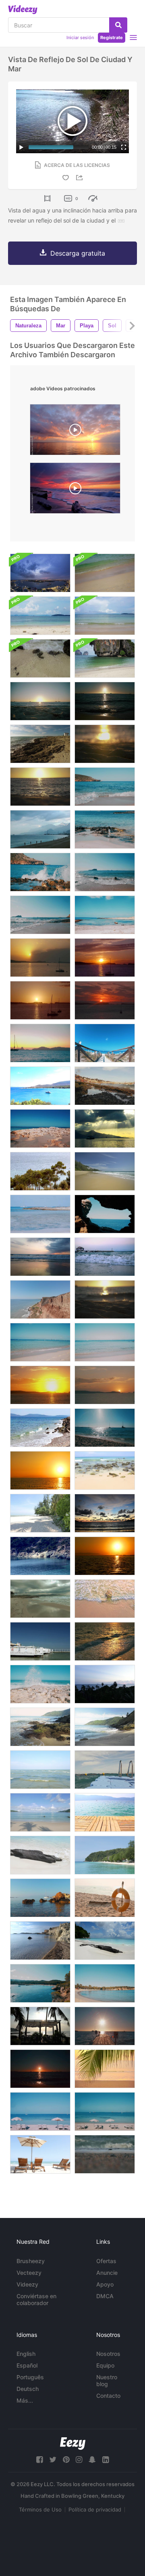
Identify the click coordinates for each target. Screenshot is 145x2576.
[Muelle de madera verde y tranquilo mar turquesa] (105, 1812)
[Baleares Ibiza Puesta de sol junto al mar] (40, 1385)
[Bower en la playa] (40, 2026)
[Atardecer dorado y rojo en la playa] (105, 1556)
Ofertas (106, 2261)
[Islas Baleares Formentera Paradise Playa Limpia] (105, 1342)
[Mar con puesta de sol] (105, 1513)
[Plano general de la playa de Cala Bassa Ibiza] (40, 1983)
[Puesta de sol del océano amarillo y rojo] (40, 1470)
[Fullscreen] (124, 147)
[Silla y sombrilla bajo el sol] (40, 2154)
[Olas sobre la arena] (105, 2154)
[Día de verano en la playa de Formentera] (40, 1684)
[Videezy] (23, 10)
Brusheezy (31, 2261)
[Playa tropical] (105, 1855)
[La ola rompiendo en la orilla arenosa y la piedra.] (40, 658)
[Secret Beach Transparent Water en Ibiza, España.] (40, 1214)
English (26, 2354)
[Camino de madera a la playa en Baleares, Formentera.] (105, 1043)
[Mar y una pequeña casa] (40, 1599)
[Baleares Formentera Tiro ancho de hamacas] (105, 2112)
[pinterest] (66, 2460)
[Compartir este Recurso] (81, 178)
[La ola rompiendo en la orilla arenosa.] (105, 658)
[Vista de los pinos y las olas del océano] (40, 1171)
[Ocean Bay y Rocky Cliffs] (40, 1941)
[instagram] (79, 2460)
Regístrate (112, 37)
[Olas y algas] (105, 1086)
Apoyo (105, 2284)
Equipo (105, 2365)
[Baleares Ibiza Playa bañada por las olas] (105, 872)
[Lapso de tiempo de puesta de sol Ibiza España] (40, 958)
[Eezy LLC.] (73, 2444)
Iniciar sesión (80, 37)
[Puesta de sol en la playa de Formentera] (40, 701)
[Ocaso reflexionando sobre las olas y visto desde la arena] (105, 744)
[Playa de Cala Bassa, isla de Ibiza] (105, 1983)
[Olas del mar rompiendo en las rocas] (40, 872)
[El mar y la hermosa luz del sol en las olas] (105, 1641)
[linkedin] (106, 2460)
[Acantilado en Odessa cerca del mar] (40, 1299)
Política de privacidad (95, 2509)
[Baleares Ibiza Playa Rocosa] (40, 915)
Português (30, 2377)
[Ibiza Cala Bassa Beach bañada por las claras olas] (105, 787)
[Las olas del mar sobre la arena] (105, 1599)
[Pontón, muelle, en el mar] (105, 1770)
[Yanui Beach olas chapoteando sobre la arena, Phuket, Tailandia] (105, 1727)
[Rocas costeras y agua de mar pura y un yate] (40, 1898)
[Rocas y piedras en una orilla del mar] (40, 1428)
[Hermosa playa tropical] (40, 1513)
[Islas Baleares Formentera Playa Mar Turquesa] (40, 1342)
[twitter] (53, 2460)
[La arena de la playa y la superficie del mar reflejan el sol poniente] (40, 787)
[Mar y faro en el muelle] (105, 1257)
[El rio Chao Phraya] (40, 573)
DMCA (105, 2296)
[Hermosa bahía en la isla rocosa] (40, 1556)
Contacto (108, 2396)
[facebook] (39, 2460)
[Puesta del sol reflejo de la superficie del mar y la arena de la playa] (105, 1299)
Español (27, 2365)
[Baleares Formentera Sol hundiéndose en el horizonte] (40, 2069)
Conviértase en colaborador (36, 2299)
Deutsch (28, 2389)
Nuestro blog (107, 2380)
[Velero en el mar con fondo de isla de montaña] (40, 1043)
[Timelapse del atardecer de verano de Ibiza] (40, 1000)
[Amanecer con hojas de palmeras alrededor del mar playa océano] (105, 2069)
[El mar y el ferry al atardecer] (105, 1129)
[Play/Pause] (21, 147)
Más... (25, 2400)
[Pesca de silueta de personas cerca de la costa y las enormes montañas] (40, 829)
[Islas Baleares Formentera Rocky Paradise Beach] (105, 829)
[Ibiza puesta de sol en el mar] (105, 701)
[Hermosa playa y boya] (105, 1898)
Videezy (27, 2284)
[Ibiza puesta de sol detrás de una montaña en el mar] (105, 1385)
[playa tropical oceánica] (105, 1171)
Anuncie (107, 2273)
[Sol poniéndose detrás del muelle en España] (105, 2026)
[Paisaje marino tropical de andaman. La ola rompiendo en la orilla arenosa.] (105, 573)
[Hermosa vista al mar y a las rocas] (40, 744)
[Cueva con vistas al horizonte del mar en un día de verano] (105, 1214)
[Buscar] (118, 25)
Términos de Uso (40, 2509)
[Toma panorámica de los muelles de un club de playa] (40, 1641)
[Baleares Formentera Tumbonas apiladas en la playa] (40, 2112)
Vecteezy (29, 2273)
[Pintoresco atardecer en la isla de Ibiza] (105, 1000)
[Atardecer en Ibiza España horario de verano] (105, 958)
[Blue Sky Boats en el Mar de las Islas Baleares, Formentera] (105, 1428)
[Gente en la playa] (40, 1812)
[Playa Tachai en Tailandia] (105, 1941)
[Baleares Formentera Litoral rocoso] (40, 1129)
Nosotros (108, 2354)
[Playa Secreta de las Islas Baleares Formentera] (105, 915)
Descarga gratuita (78, 253)
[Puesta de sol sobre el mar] (105, 1684)
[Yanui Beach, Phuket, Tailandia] (40, 1727)
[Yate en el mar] (40, 1086)
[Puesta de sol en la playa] (40, 1257)
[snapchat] (92, 2460)
